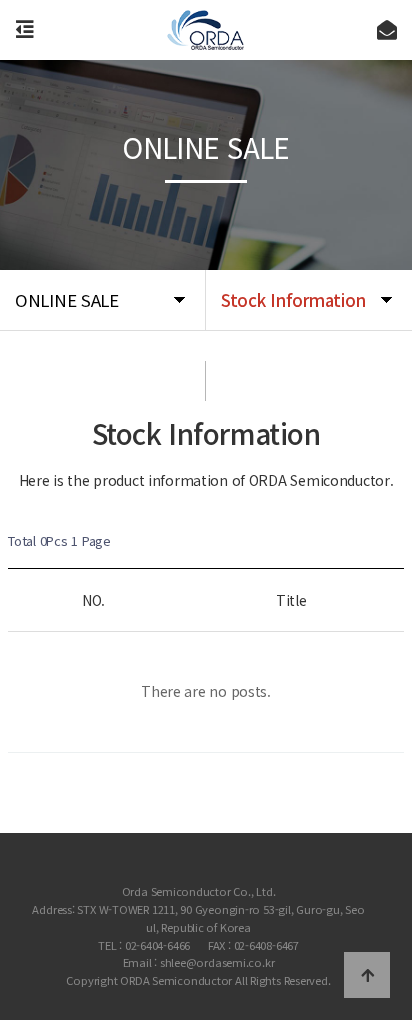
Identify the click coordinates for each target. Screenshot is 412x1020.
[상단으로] (367, 975)
